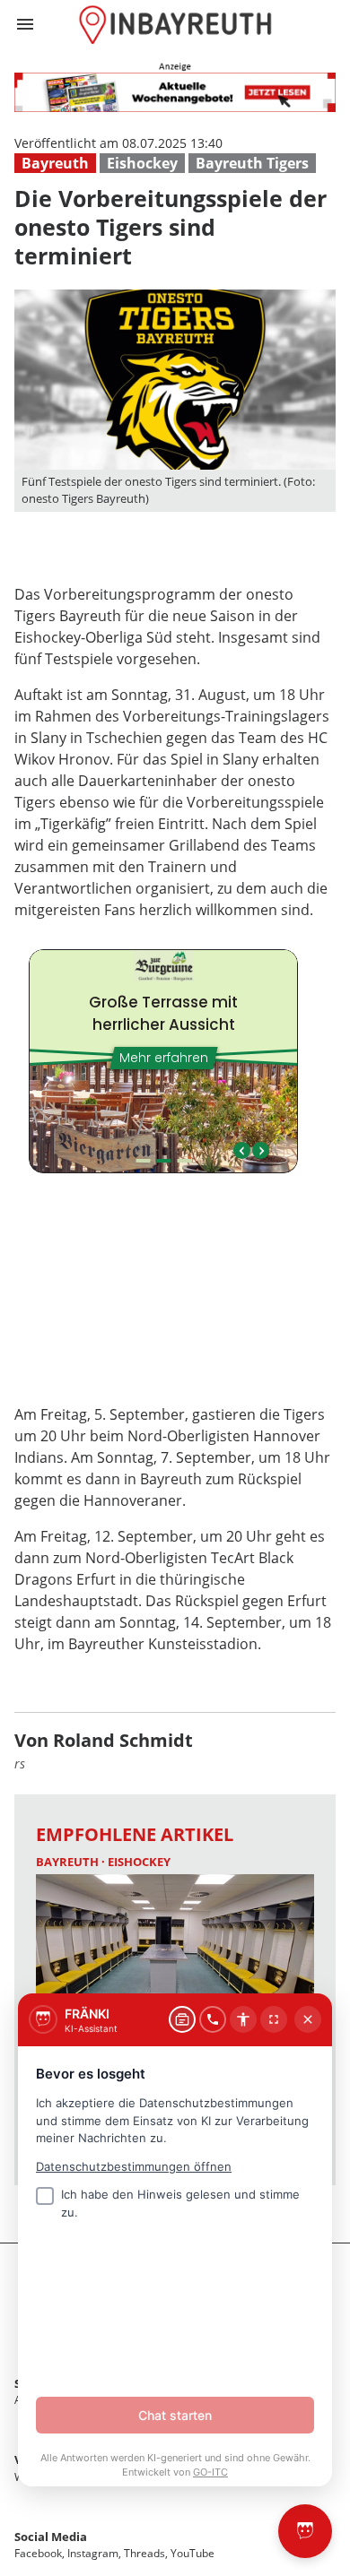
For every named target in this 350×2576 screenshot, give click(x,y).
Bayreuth (55, 163)
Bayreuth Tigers (252, 163)
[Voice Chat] (213, 2019)
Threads (144, 2553)
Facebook (38, 2553)
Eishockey (142, 163)
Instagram (93, 2553)
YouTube (192, 2553)
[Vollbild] (274, 2019)
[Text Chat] (182, 2019)
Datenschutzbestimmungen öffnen (134, 2166)
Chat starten (175, 2415)
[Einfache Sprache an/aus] (243, 2019)
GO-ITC (210, 2472)
